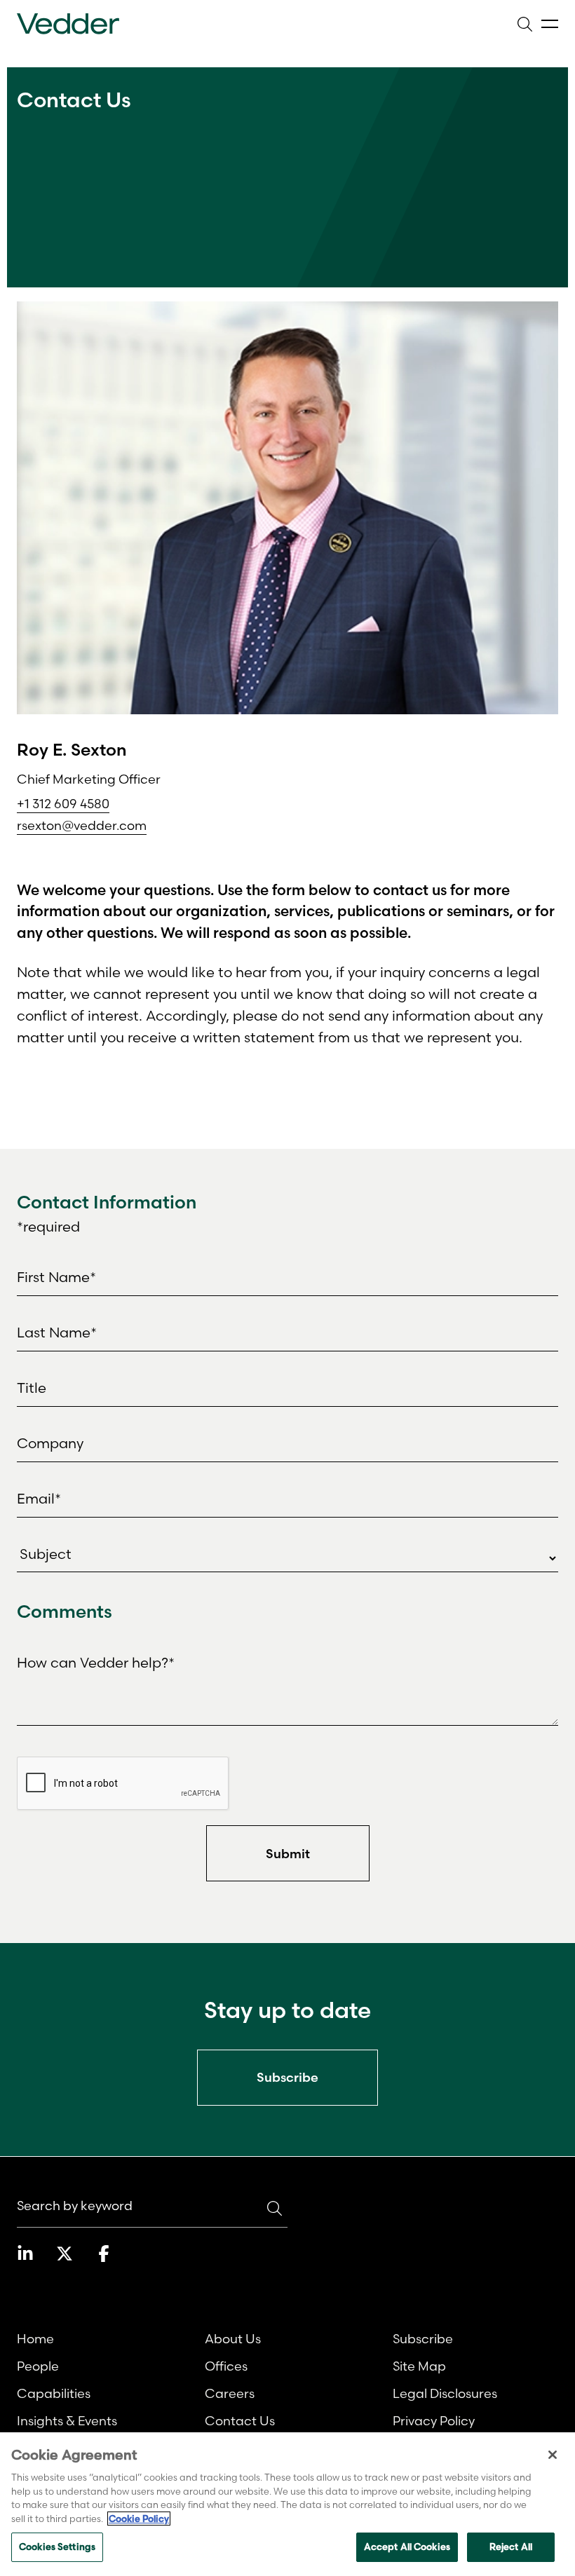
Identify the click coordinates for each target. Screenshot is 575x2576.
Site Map (419, 2366)
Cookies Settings (57, 2547)
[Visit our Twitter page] (65, 2254)
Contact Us (240, 2421)
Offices (226, 2366)
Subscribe (423, 2339)
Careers (230, 2393)
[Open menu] (550, 24)
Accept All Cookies (407, 2547)
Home (35, 2339)
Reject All (511, 2547)
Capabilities (54, 2393)
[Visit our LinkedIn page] (25, 2254)
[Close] (553, 2455)
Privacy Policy (434, 2421)
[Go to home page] (68, 24)
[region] (287, 2504)
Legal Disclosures (445, 2393)
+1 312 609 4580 (63, 804)
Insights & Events (67, 2421)
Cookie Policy (139, 2519)
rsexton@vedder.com (82, 825)
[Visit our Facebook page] (104, 2254)
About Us (233, 2339)
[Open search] (525, 24)
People (38, 2366)
